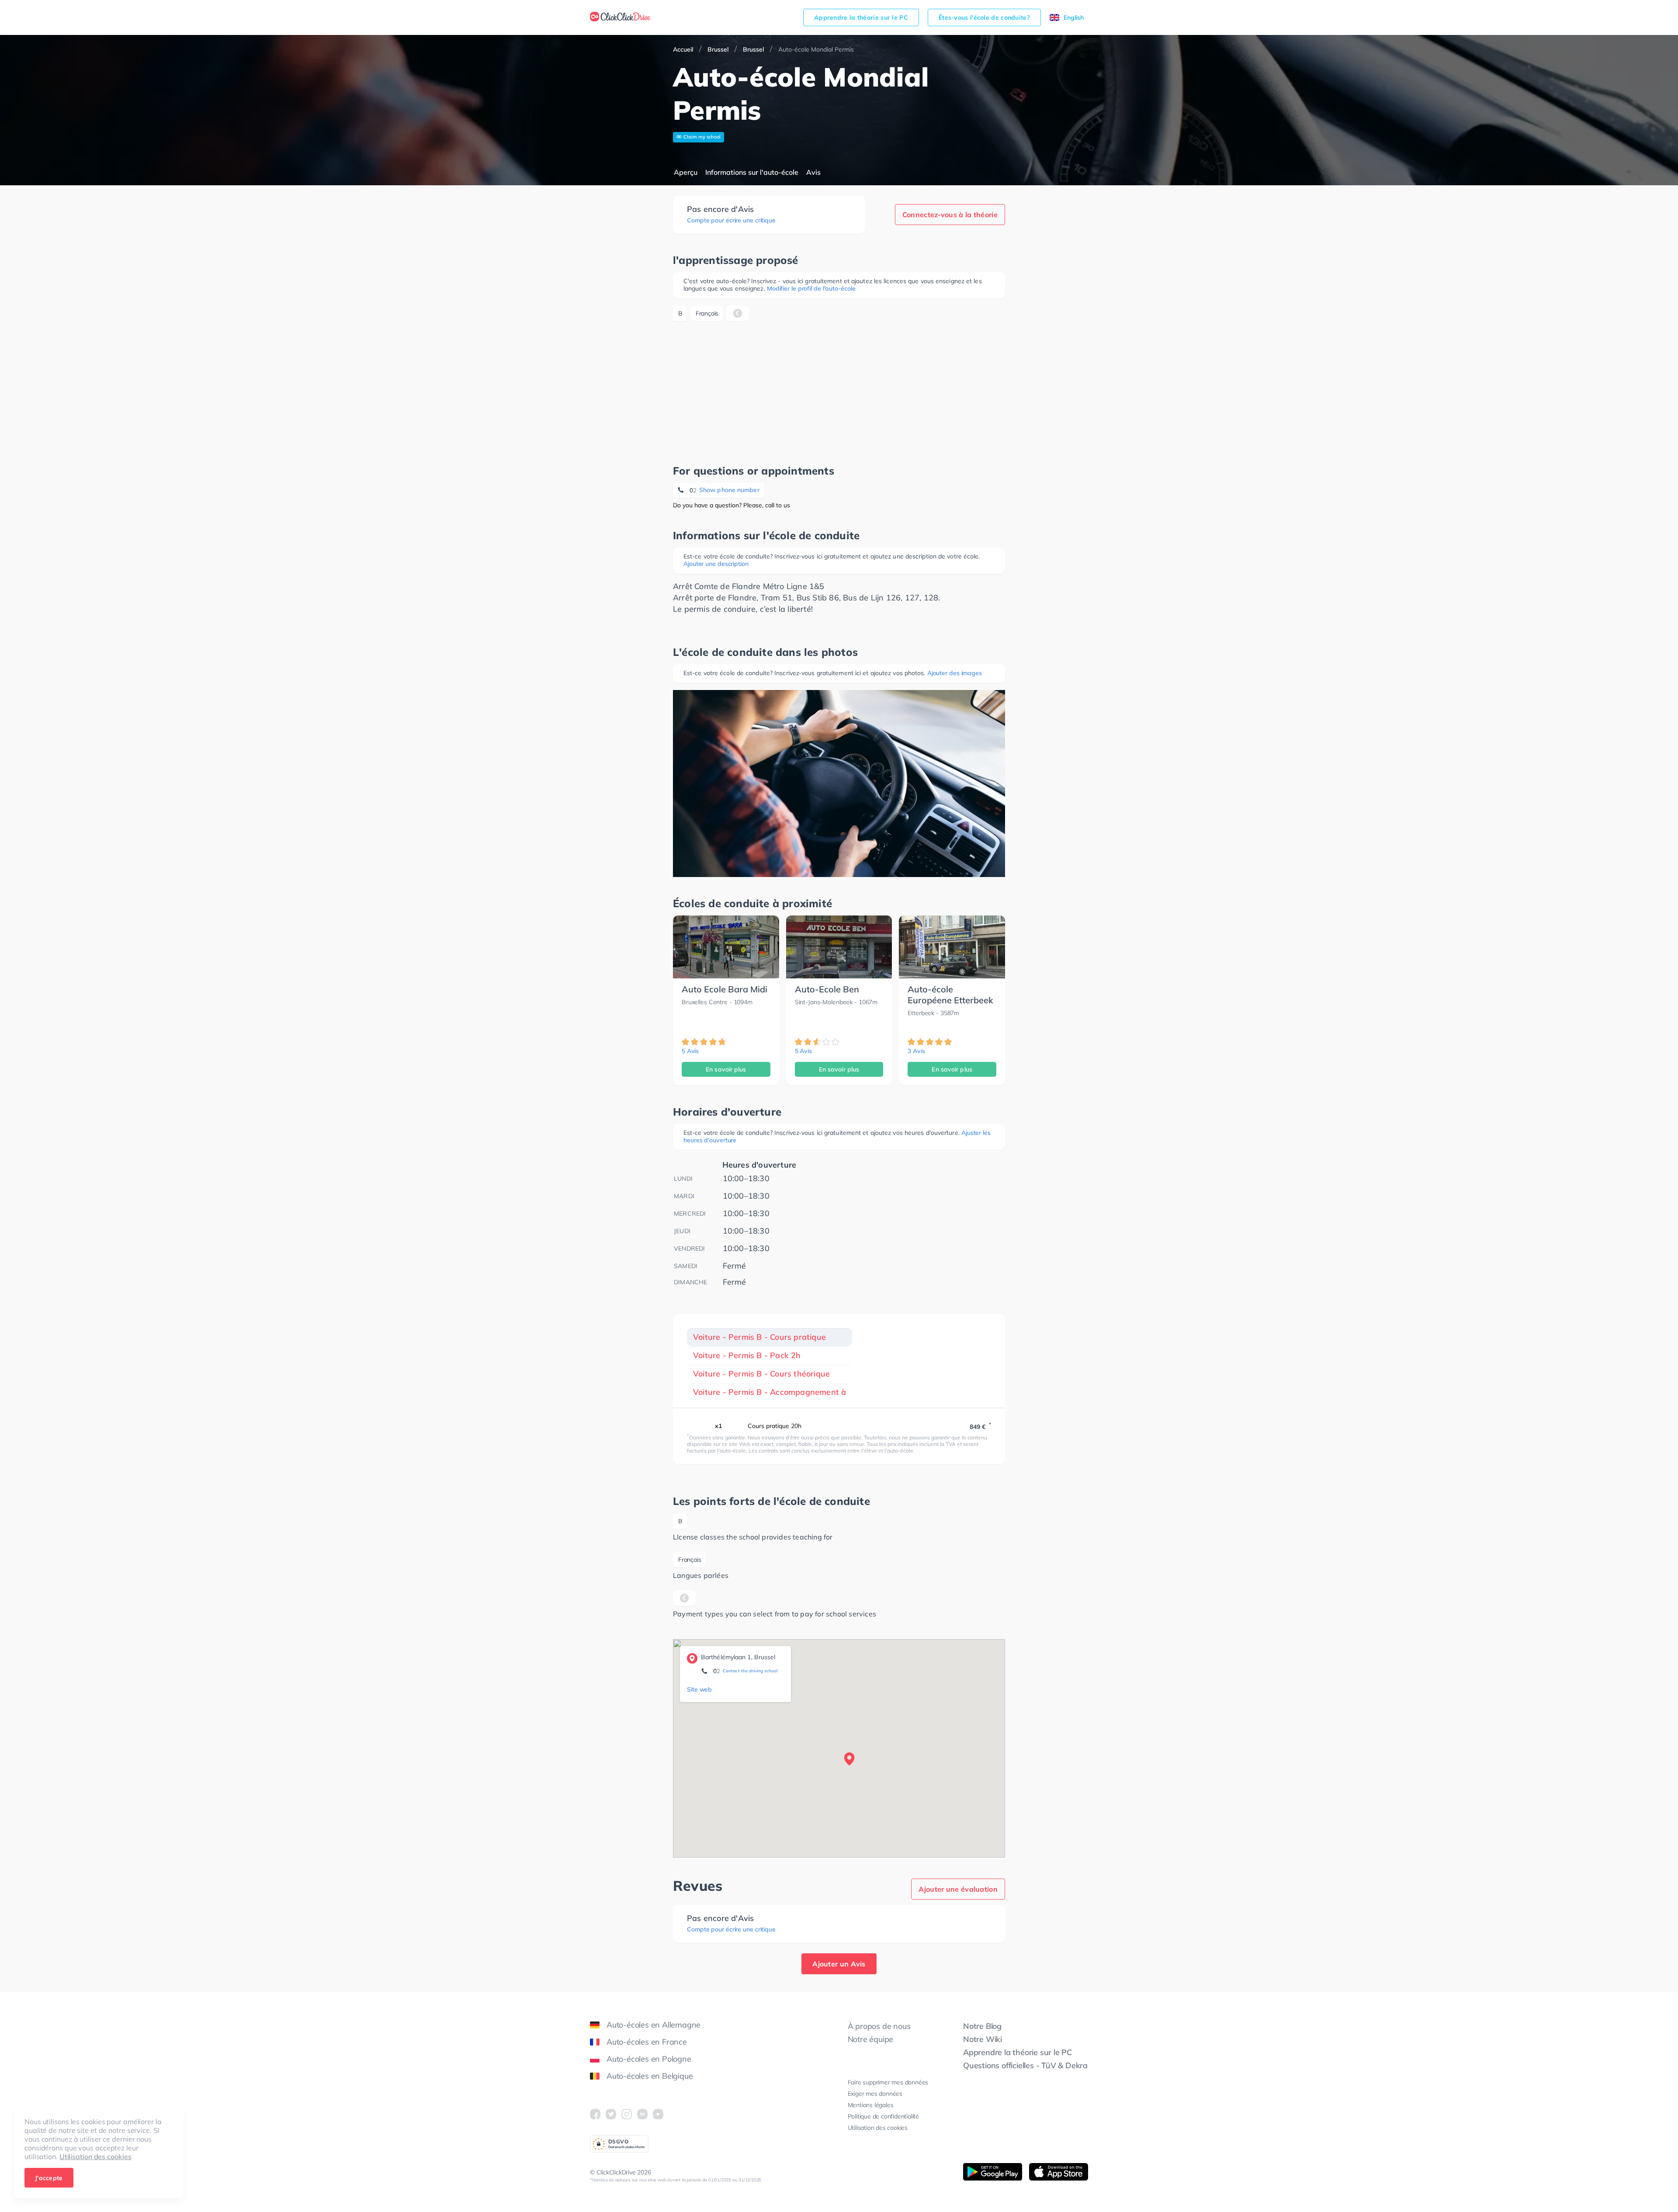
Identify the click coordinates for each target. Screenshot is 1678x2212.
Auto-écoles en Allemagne (654, 2025)
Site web (699, 1689)
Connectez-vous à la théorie (950, 215)
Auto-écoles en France (647, 2042)
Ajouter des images (955, 673)
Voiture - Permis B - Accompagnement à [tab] (770, 1392)
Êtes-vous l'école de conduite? (984, 17)
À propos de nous (879, 2026)
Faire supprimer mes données (888, 2082)
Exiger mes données (875, 2094)
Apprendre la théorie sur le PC (861, 17)
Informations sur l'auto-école (752, 172)
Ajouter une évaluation (958, 1889)
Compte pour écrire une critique (731, 220)
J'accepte (49, 2178)
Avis (813, 172)
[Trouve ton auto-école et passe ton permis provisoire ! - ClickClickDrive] (620, 17)
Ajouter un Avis (839, 1964)
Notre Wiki (983, 2039)
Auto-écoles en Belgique (650, 2076)
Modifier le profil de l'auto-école (811, 288)
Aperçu (686, 172)
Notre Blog (982, 2026)
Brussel (718, 49)
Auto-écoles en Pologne (649, 2059)
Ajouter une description (716, 564)
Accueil (683, 49)
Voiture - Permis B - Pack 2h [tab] (747, 1355)
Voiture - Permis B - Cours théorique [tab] (761, 1374)
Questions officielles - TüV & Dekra (1025, 2065)
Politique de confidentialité (883, 2116)
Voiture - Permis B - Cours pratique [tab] (759, 1337)
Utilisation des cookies (95, 2157)
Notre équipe (871, 2039)
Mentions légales (871, 2105)
